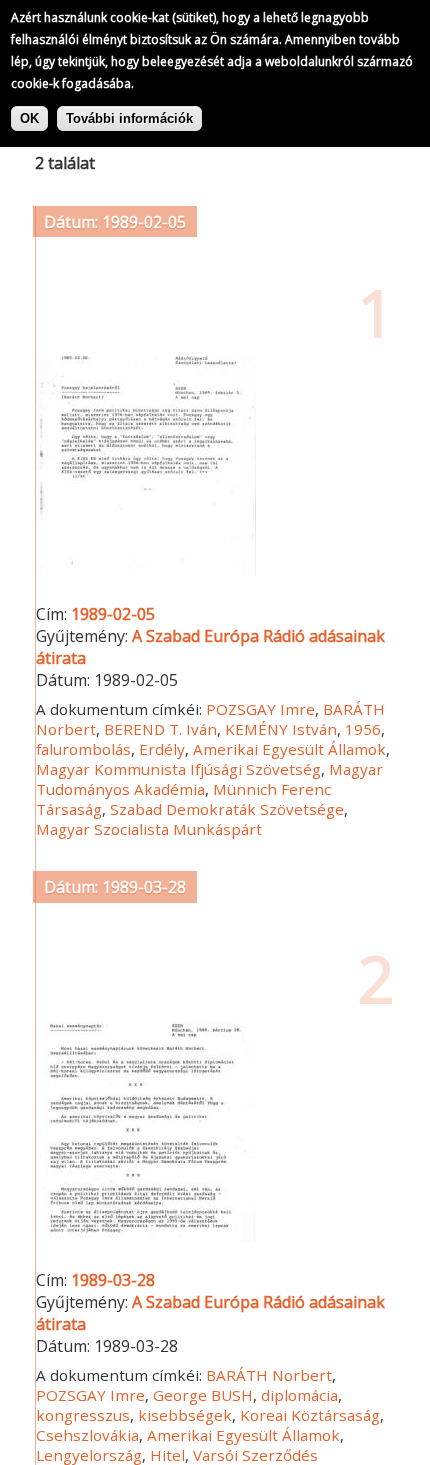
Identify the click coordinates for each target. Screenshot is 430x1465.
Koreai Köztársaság (310, 1415)
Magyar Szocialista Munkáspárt (149, 829)
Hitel (167, 1455)
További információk (129, 118)
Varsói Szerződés (255, 1455)
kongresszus (83, 1415)
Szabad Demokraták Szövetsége (227, 809)
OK (29, 118)
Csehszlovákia (87, 1435)
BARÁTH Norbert (269, 1375)
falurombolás (83, 749)
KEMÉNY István (281, 729)
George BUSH (203, 1395)
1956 (363, 729)
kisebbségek (185, 1415)
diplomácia (299, 1395)
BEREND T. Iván (160, 729)
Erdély (162, 749)
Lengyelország (89, 1455)
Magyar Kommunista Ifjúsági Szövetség (178, 769)
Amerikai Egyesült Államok (289, 749)
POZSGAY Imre (260, 709)
